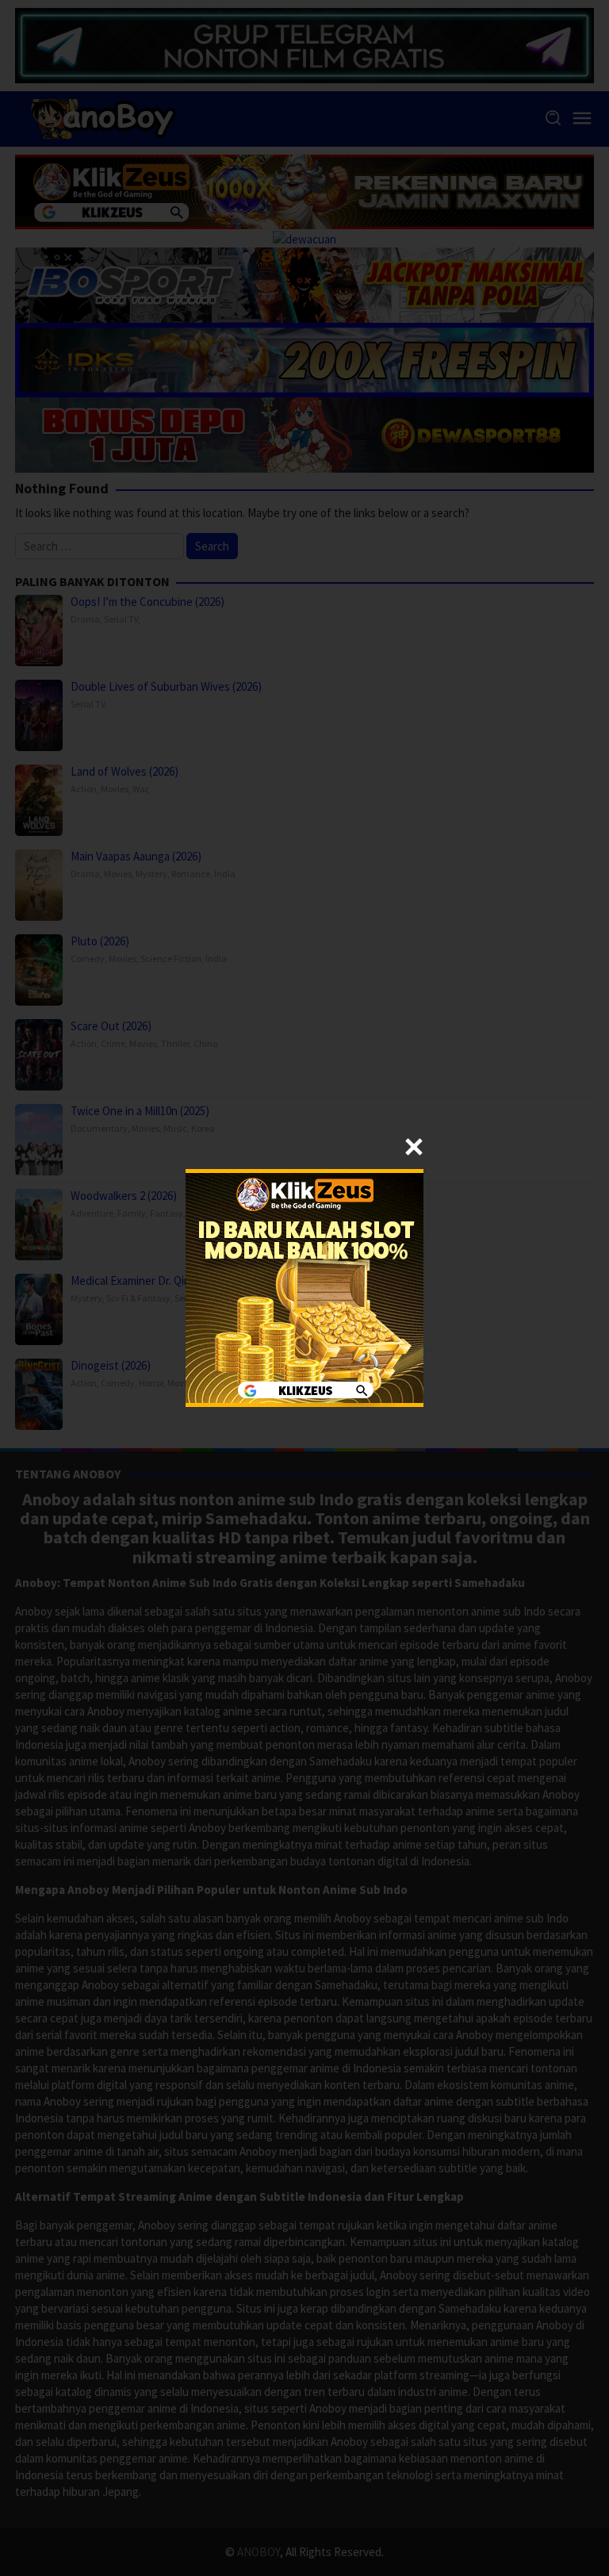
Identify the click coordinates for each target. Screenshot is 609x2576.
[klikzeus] (304, 1287)
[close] (414, 1147)
